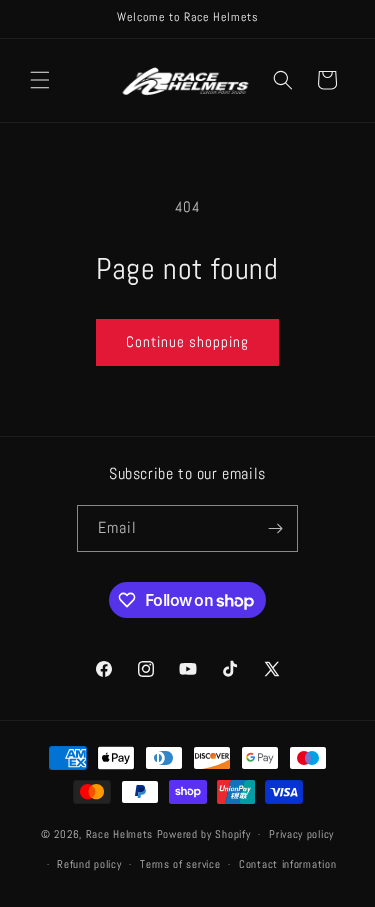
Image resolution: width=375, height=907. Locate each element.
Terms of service (180, 864)
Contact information (287, 864)
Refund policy (89, 864)
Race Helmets (121, 834)
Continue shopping (187, 341)
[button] (40, 80)
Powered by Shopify (204, 834)
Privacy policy (301, 834)
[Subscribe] (275, 528)
